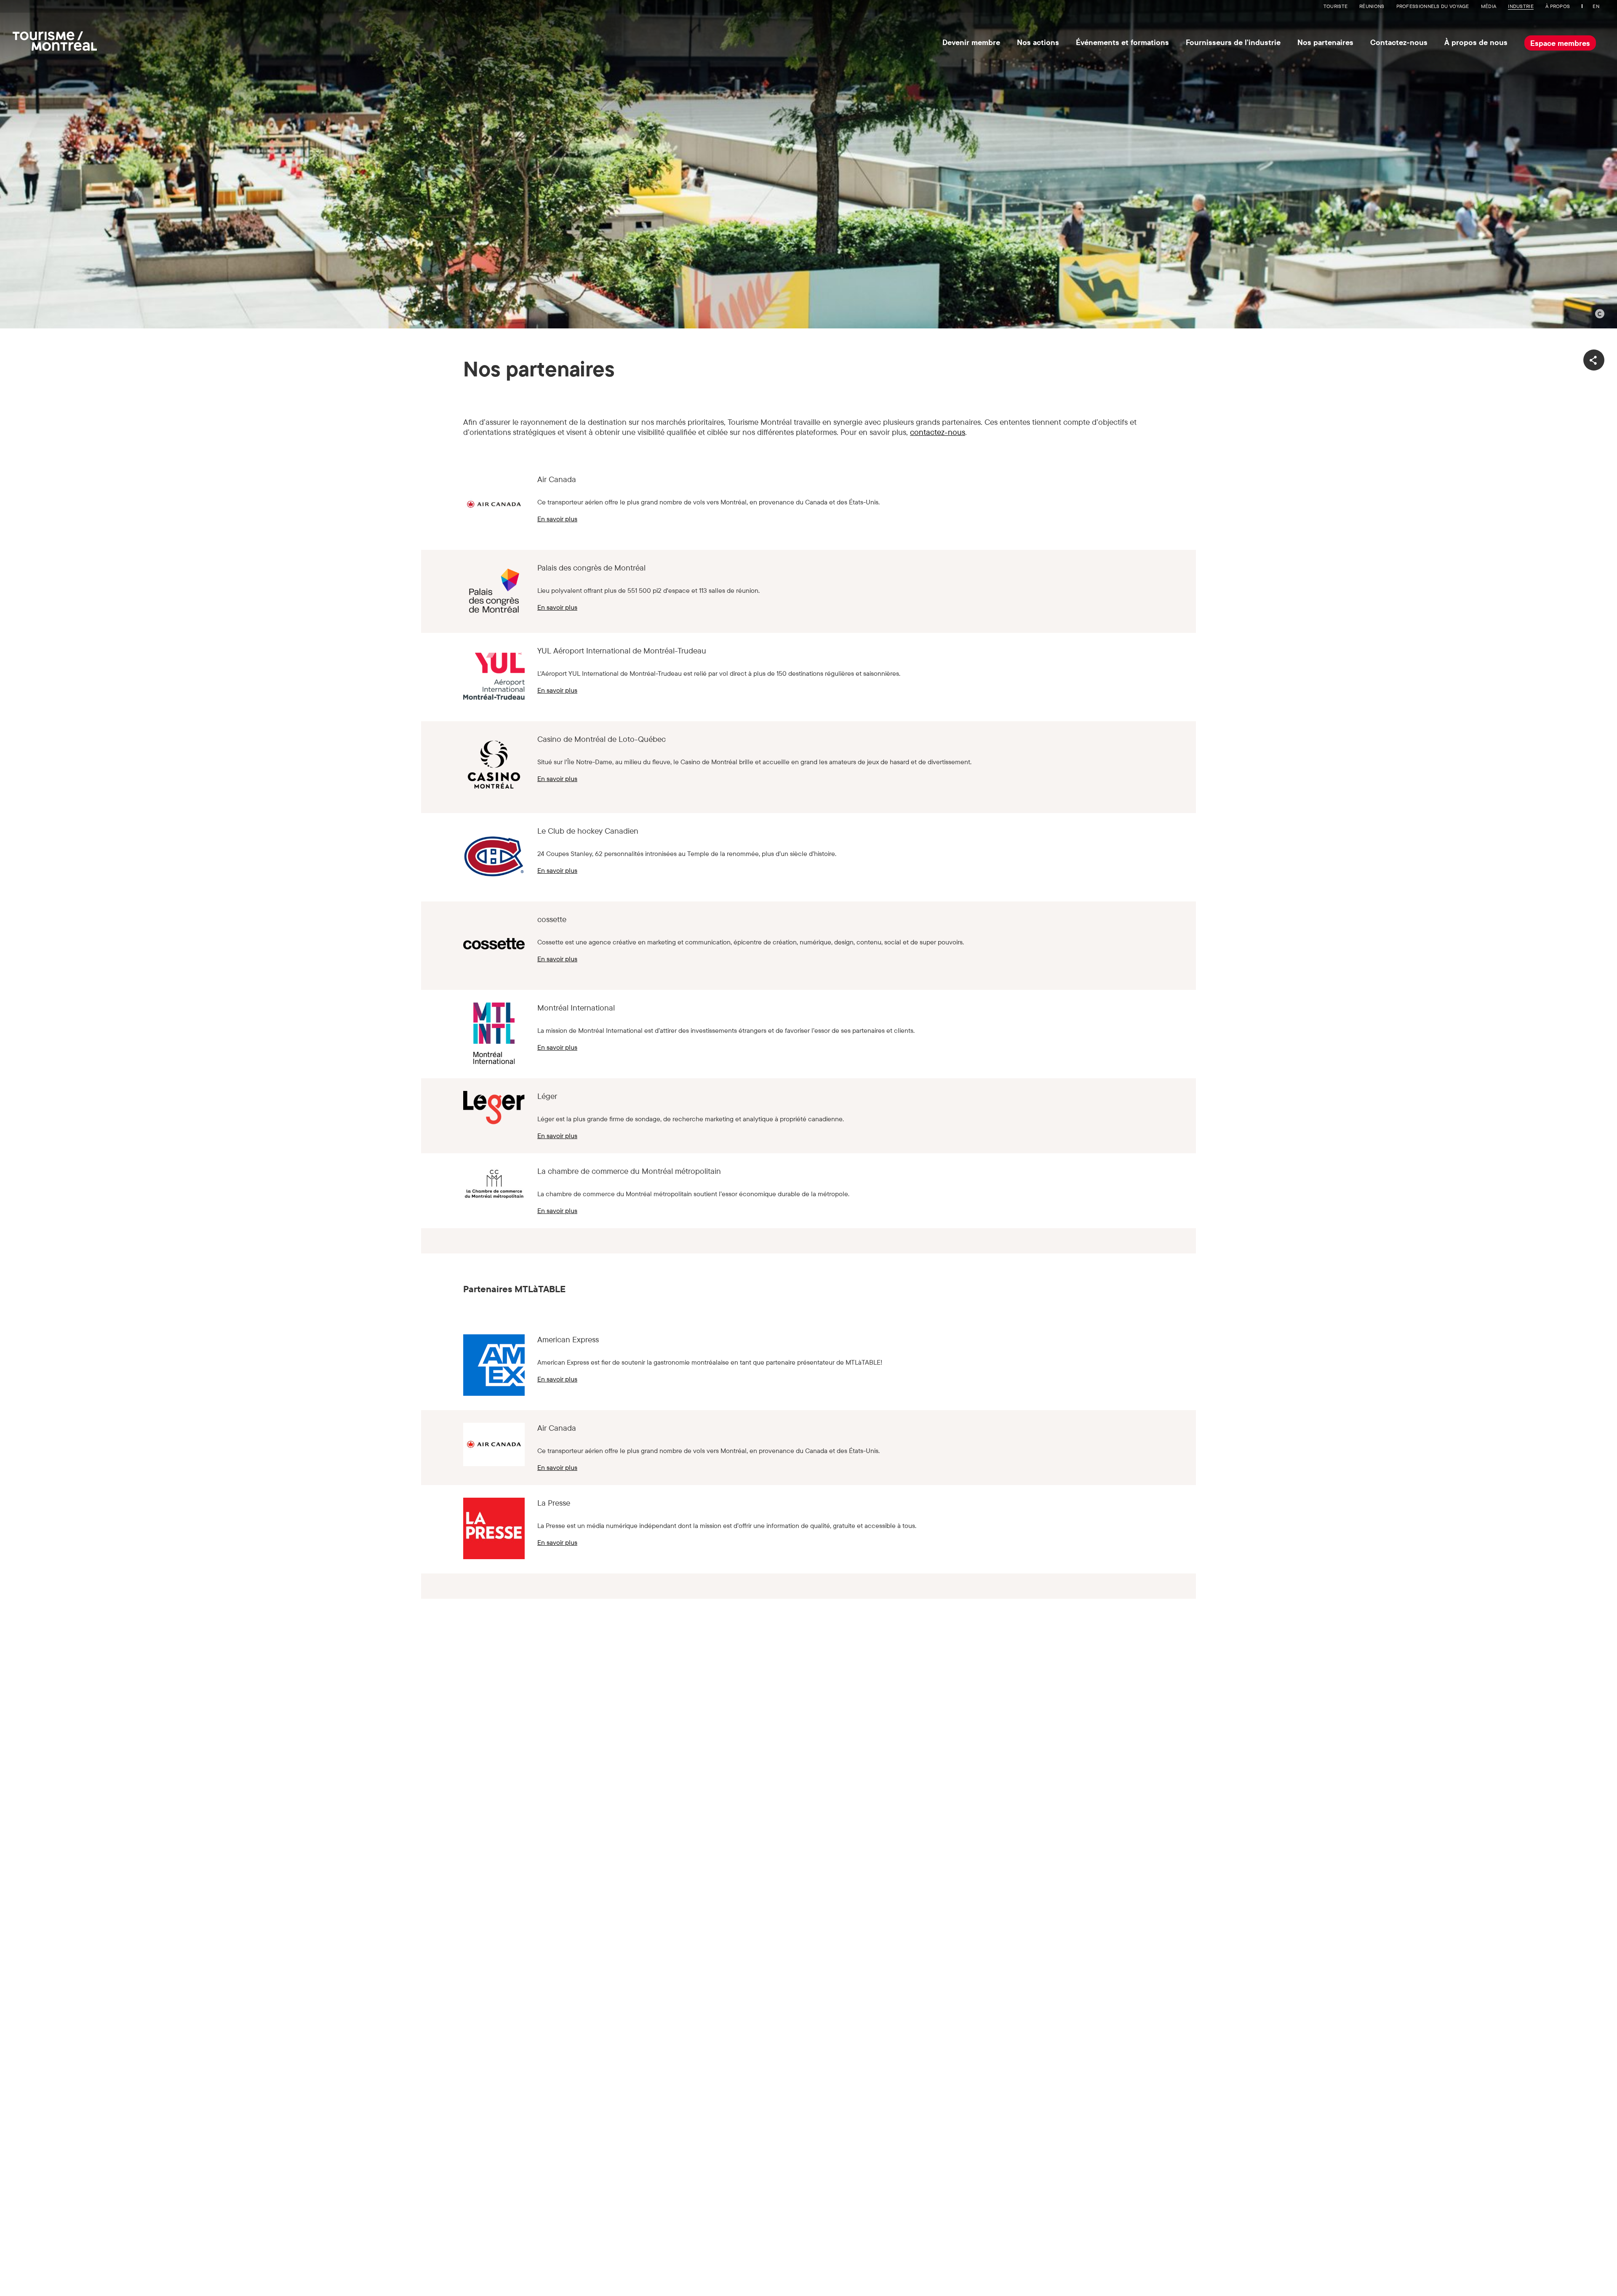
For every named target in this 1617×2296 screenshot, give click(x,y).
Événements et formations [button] (1122, 42)
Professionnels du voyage (1433, 6)
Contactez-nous (1399, 42)
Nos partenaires (1325, 42)
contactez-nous (938, 432)
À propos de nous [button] (1476, 42)
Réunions (1372, 6)
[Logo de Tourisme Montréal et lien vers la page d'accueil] (55, 39)
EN (1596, 6)
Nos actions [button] (1038, 42)
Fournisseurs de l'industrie (1233, 42)
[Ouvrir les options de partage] (1594, 360)
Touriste (1335, 6)
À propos (1558, 6)
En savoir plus (557, 519)
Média (1489, 6)
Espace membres (1560, 43)
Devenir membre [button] (971, 42)
